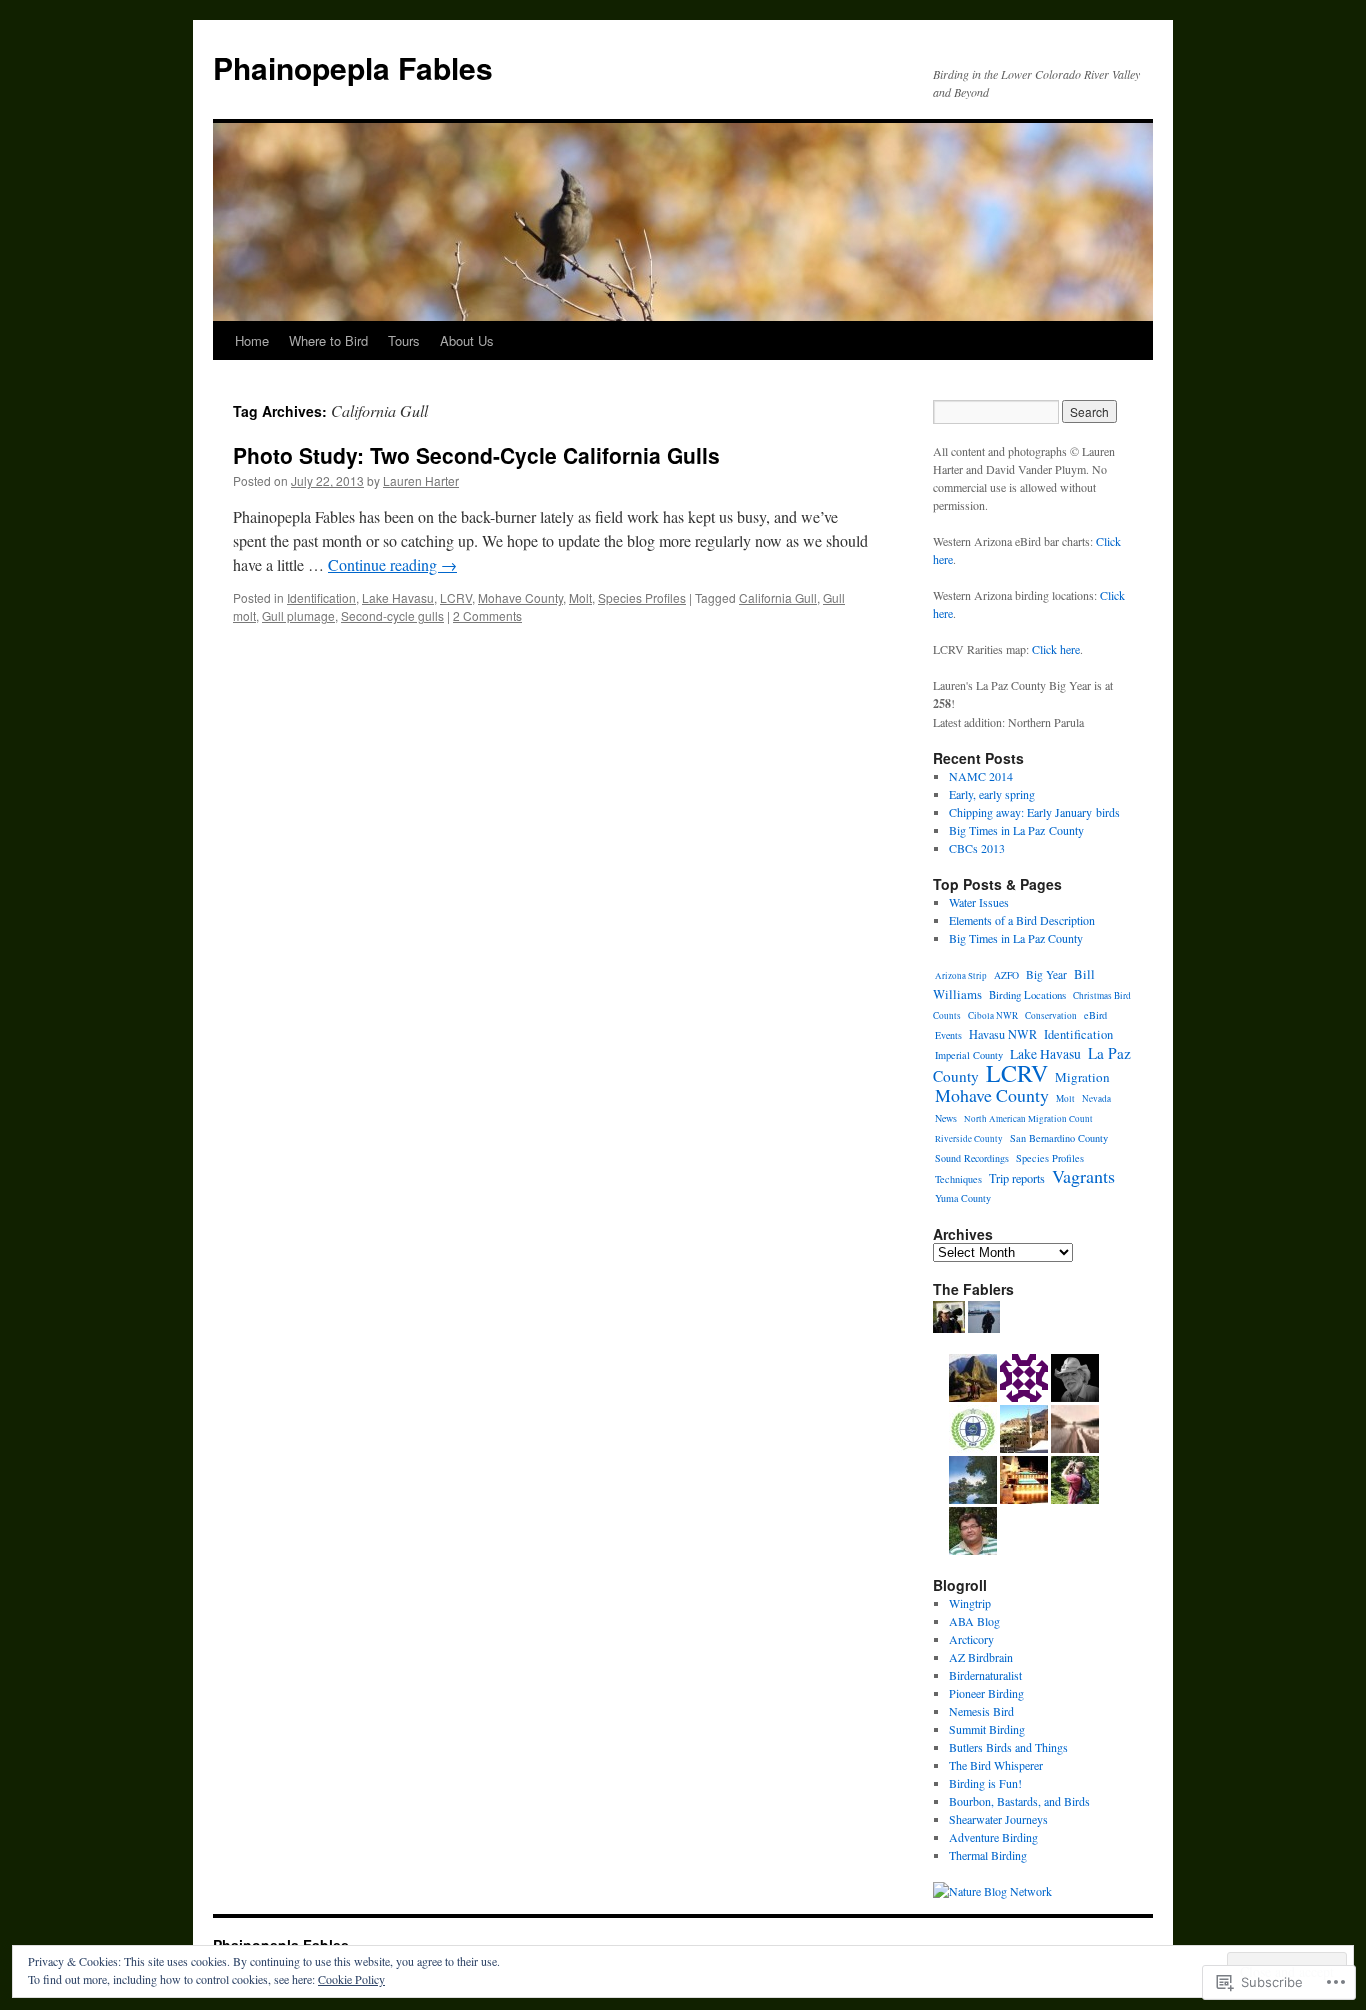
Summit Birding (987, 1729)
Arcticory (971, 1639)
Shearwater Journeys (998, 1819)
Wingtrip (970, 1603)
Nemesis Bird (981, 1711)
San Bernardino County (1059, 1138)
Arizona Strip (961, 976)
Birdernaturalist (985, 1675)
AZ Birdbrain (981, 1657)
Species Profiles (642, 597)
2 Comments (487, 615)
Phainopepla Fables (353, 67)
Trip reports (1017, 1178)
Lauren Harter (421, 480)
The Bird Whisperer (996, 1765)
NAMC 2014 (981, 776)
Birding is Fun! (985, 1783)
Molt (580, 597)
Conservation (1051, 1015)
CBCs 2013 (977, 848)
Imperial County (969, 1055)
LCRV (456, 597)
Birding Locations (1027, 994)
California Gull (778, 597)
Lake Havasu (398, 597)
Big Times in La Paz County (1016, 830)
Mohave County (520, 597)
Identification (321, 597)
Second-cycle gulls (392, 615)
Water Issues (979, 902)
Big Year (1046, 974)
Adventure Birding (993, 1837)
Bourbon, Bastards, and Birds (1019, 1801)
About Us (467, 340)
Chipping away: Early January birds (1034, 812)
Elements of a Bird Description (1022, 920)
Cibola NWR (993, 1015)
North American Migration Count (1028, 1119)
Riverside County (969, 1139)
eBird (1095, 1015)
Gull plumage (298, 615)
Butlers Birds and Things (1008, 1747)
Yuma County (963, 1198)
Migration (1082, 1077)
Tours (404, 340)
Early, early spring (992, 794)
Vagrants (1083, 1176)
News (946, 1118)
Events (948, 1035)
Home (252, 340)
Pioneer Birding (986, 1693)
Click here (1056, 649)
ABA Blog (974, 1621)
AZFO (1006, 975)
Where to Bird (328, 340)
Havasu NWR (1003, 1034)
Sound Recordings (972, 1158)
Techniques (958, 1179)
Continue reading (392, 564)
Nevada (1096, 1098)
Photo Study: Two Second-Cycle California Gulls (476, 455)
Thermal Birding (988, 1855)
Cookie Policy (351, 1979)
